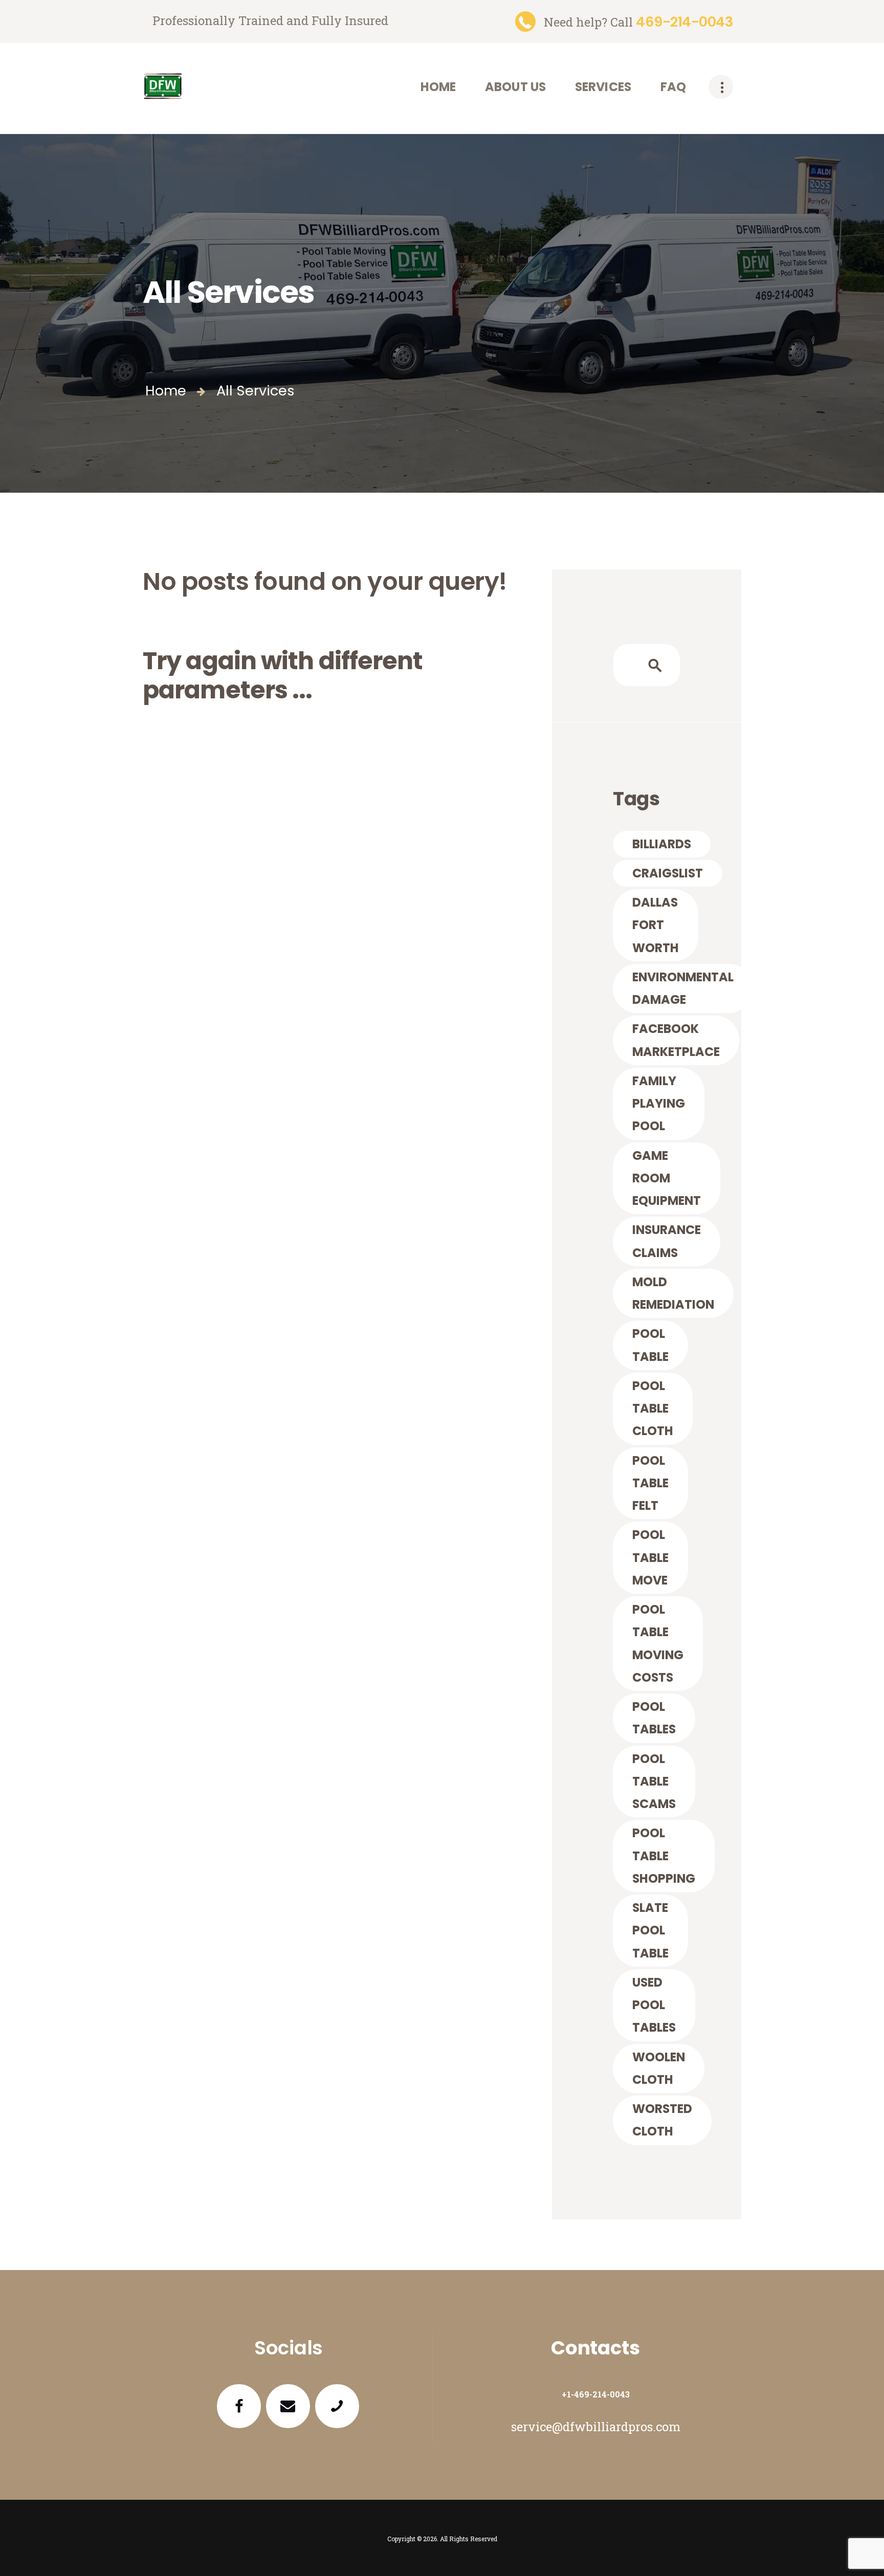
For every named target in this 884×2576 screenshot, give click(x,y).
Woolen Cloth (659, 2068)
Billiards (662, 844)
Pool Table (650, 1345)
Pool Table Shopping (664, 1856)
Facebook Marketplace (676, 1040)
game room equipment (667, 1178)
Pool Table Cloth (653, 1408)
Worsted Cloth (662, 2120)
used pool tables (654, 2005)
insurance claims (667, 1241)
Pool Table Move (650, 1557)
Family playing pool (659, 1104)
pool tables (654, 1718)
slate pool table (650, 1930)
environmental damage (683, 988)
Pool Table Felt (650, 1483)
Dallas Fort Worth (656, 925)
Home (166, 391)
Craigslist (668, 873)
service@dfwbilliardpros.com (596, 2426)
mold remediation (673, 1293)
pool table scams (654, 1781)
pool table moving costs (658, 1643)
